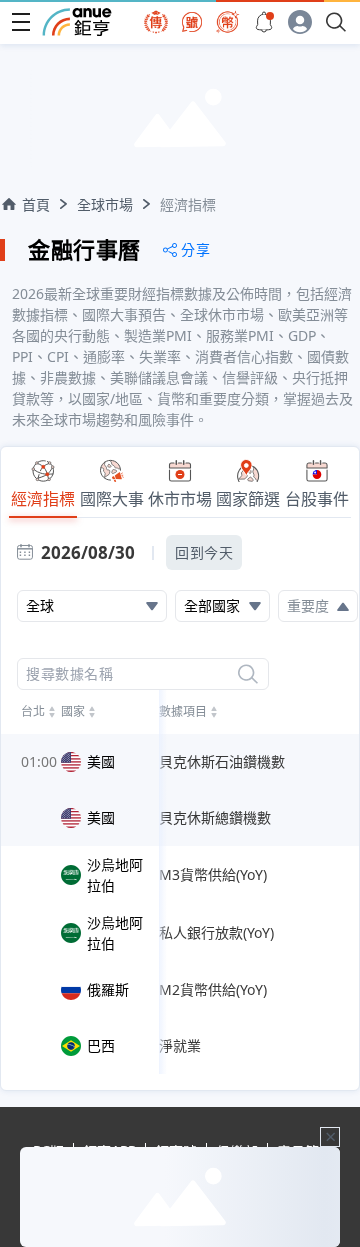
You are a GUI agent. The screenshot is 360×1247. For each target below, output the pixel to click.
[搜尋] (248, 674)
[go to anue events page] (264, 22)
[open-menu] (21, 22)
